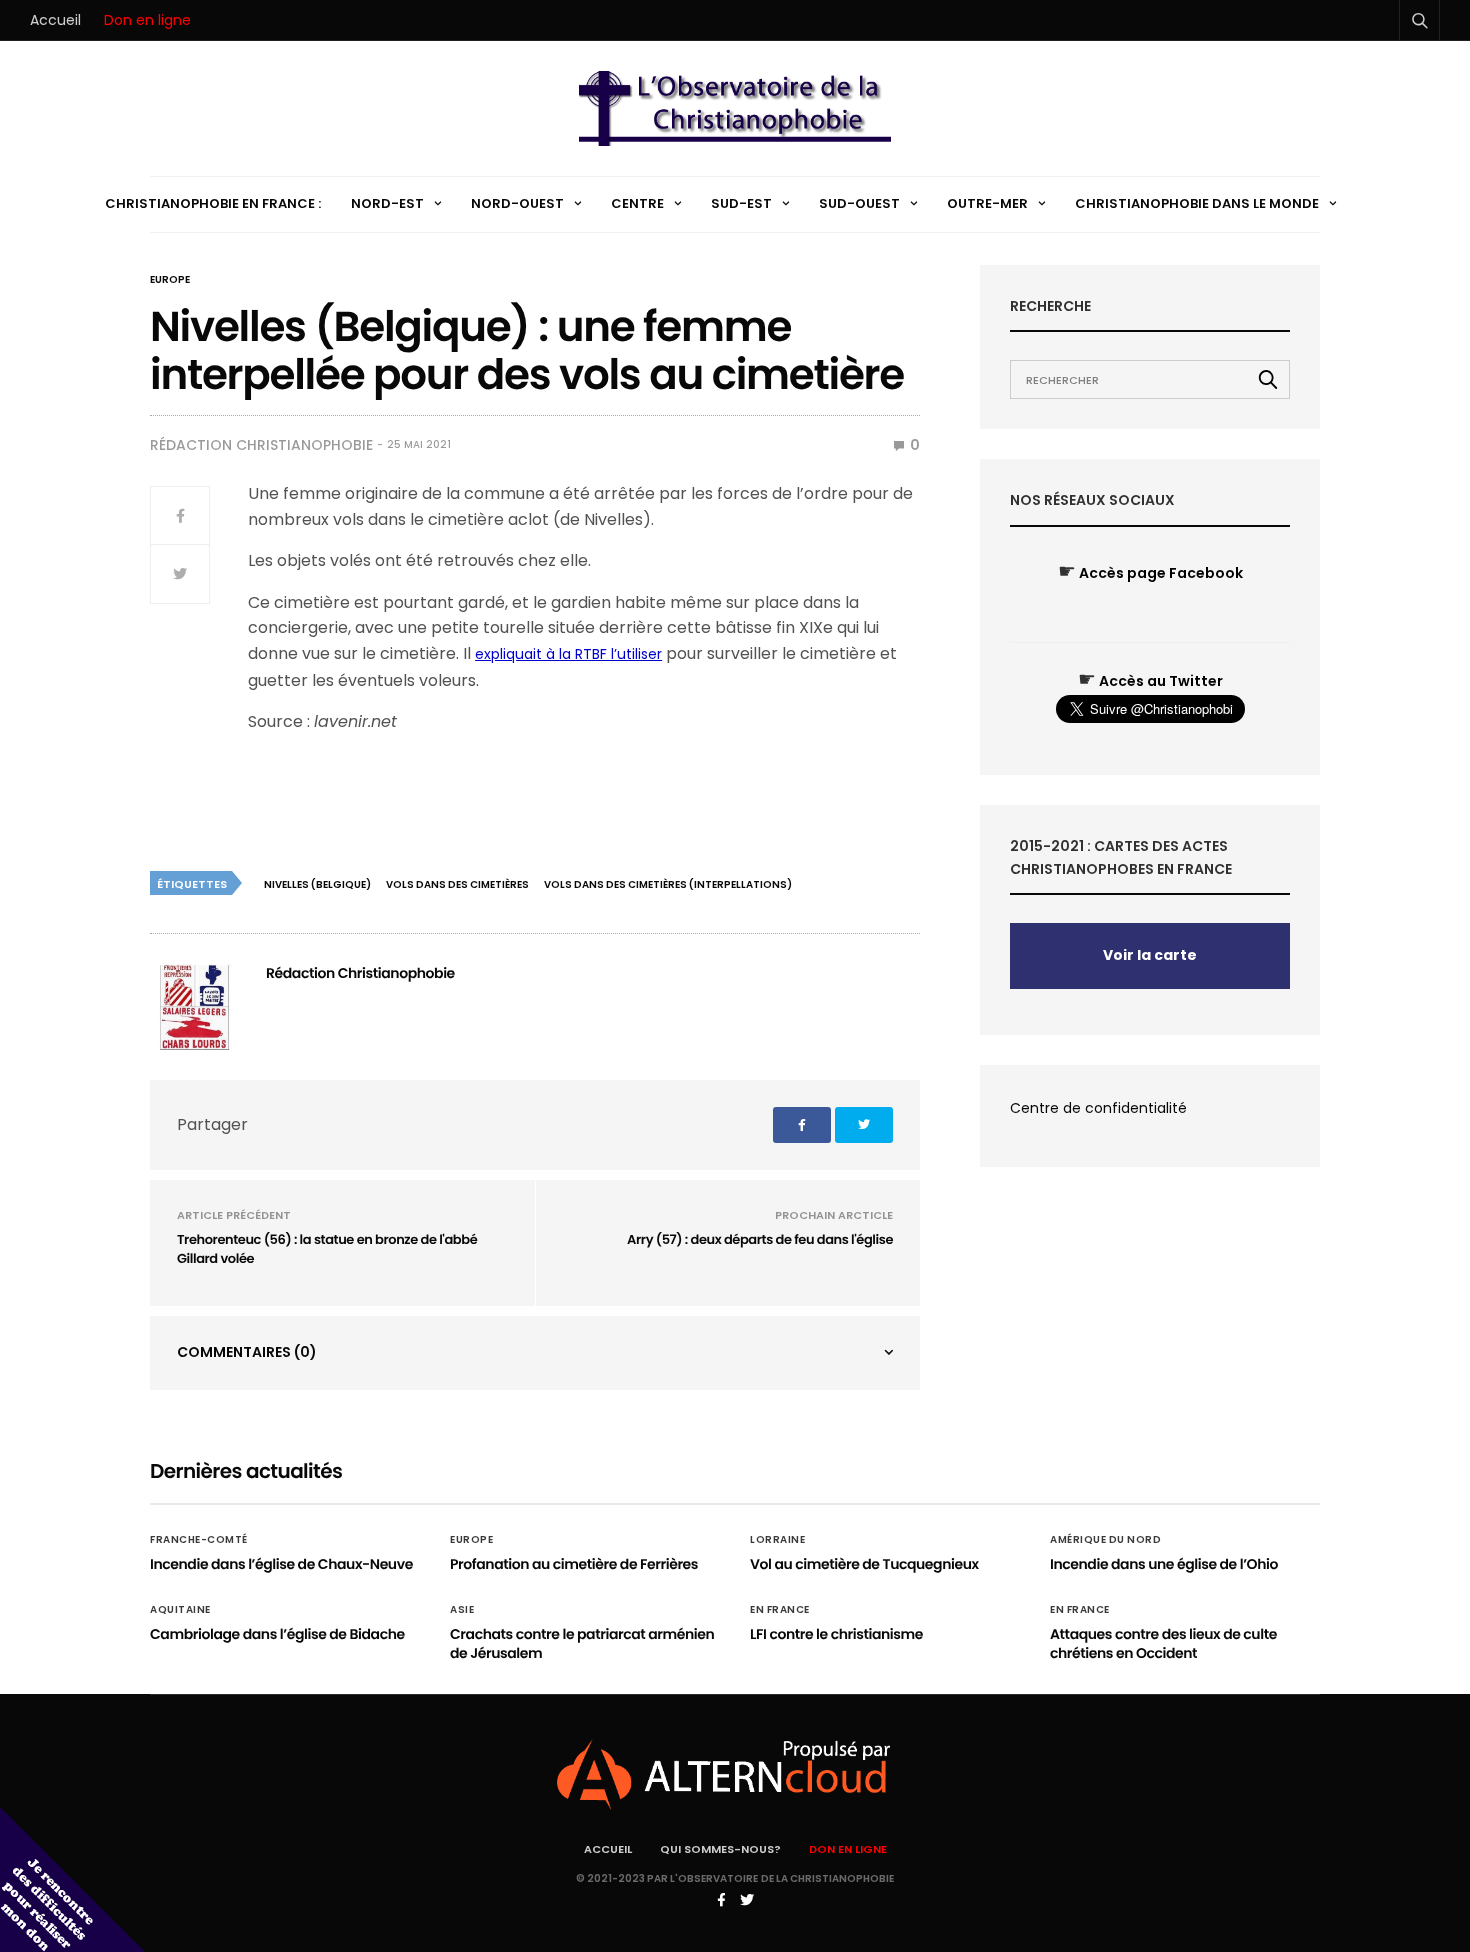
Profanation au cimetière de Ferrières (574, 1564)
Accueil (55, 20)
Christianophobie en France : (213, 203)
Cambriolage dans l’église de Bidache (277, 1634)
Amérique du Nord (1105, 1540)
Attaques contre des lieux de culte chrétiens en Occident (1163, 1644)
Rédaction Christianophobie (261, 445)
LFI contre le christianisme (836, 1634)
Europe (170, 280)
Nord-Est (387, 203)
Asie (462, 1610)
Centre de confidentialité (1098, 1108)
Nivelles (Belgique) (317, 884)
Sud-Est (741, 203)
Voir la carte (1150, 955)
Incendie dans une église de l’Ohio (1164, 1564)
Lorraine (777, 1540)
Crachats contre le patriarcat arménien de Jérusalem (582, 1644)
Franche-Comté (199, 1540)
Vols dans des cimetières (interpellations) (668, 884)
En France (780, 1610)
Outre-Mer (987, 203)
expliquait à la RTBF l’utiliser (568, 654)
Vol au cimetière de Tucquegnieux (864, 1564)
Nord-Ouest (517, 203)
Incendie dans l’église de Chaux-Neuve (281, 1564)
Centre (637, 203)
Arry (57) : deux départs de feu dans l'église (760, 1239)
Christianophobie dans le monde (1197, 203)
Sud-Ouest (859, 203)
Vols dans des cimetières (457, 884)
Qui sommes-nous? (720, 1849)
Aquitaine (180, 1610)
